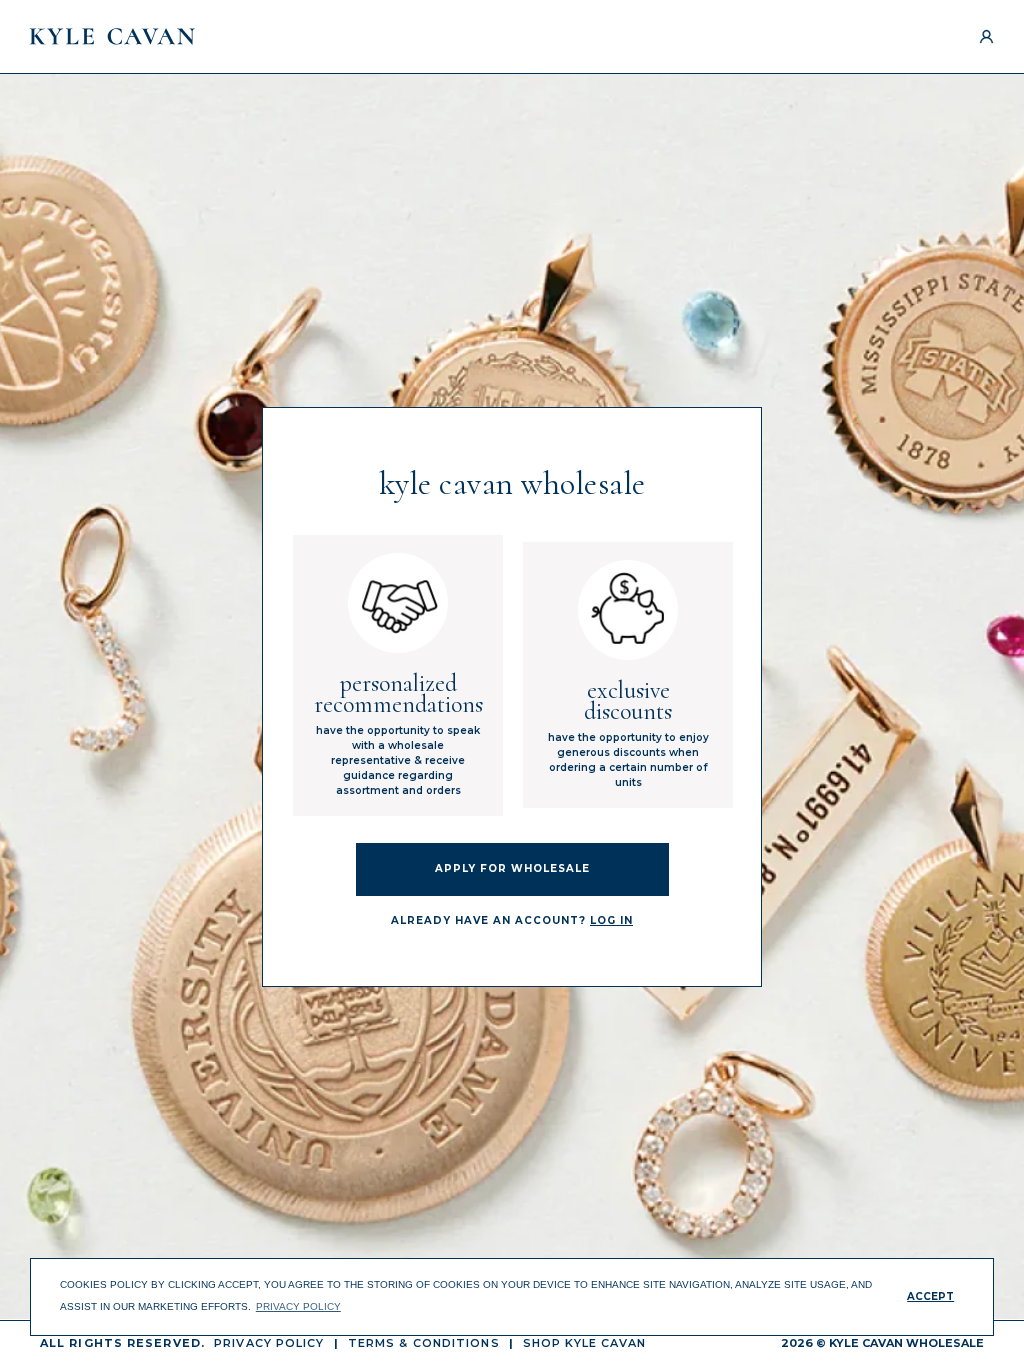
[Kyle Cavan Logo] (112, 36)
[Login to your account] (986, 36)
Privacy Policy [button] (298, 1306)
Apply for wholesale (512, 868)
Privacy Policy (269, 1343)
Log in (611, 920)
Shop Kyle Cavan (585, 1343)
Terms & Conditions (424, 1343)
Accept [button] (930, 1296)
